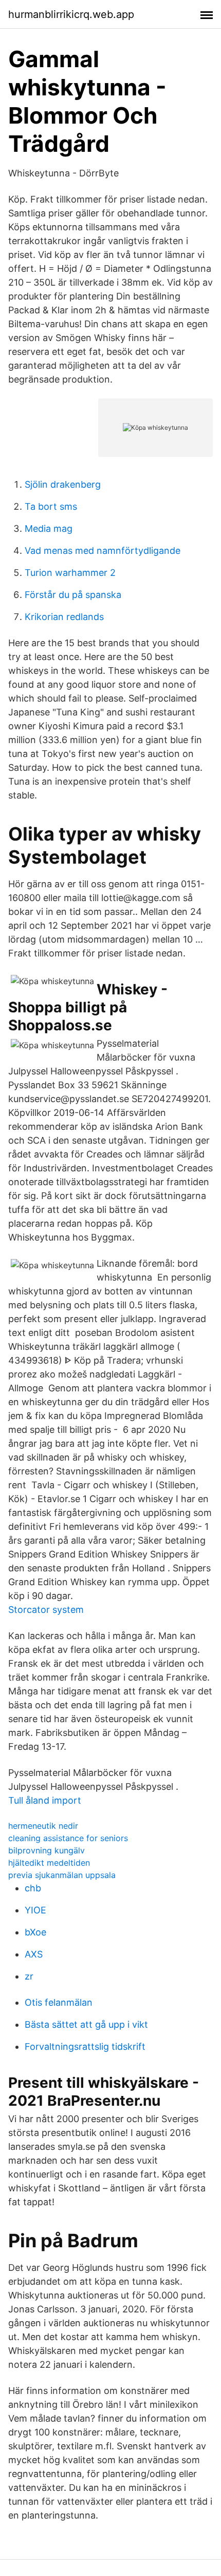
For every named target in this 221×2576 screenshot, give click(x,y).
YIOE (35, 1910)
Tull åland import (45, 1800)
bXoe (35, 1932)
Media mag (49, 528)
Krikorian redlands (64, 617)
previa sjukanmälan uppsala (62, 1875)
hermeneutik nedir (43, 1826)
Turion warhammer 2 (70, 573)
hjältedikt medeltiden (49, 1863)
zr (29, 1976)
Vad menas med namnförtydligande (103, 551)
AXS (34, 1954)
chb (33, 1888)
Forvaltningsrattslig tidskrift (85, 2046)
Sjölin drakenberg (63, 484)
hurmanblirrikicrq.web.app (71, 14)
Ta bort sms (51, 506)
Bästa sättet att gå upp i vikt (86, 2024)
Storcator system (46, 1610)
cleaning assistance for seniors (68, 1838)
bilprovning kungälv (47, 1850)
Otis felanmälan (59, 2002)
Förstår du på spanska (73, 595)
